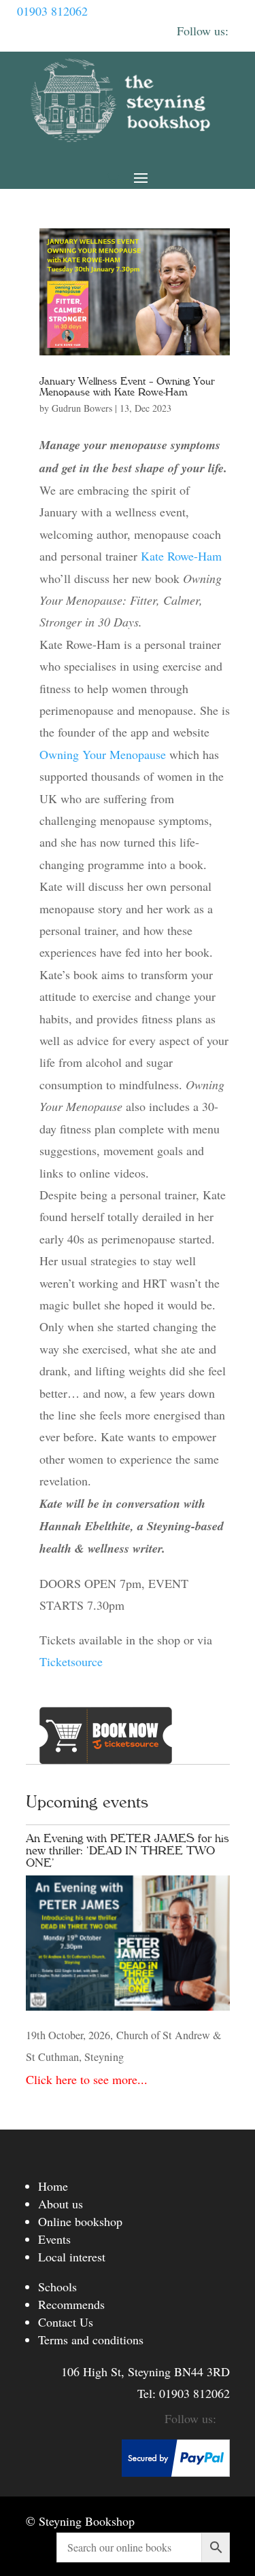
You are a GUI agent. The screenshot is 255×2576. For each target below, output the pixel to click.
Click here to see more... (87, 2079)
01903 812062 (52, 11)
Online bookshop (80, 2221)
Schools (57, 2287)
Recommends (71, 2304)
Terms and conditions (91, 2340)
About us (61, 2204)
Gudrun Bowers (82, 408)
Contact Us (66, 2322)
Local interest (72, 2257)
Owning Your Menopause (104, 754)
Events (54, 2239)
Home (53, 2186)
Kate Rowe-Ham (181, 556)
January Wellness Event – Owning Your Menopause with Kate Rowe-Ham (127, 387)
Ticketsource (71, 1661)
